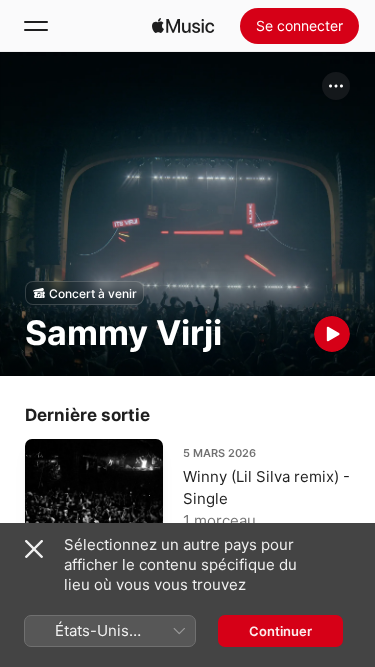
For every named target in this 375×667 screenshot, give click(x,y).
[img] (183, 26)
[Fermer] (34, 549)
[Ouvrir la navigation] (36, 26)
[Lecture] (332, 334)
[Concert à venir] (84, 293)
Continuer (280, 631)
